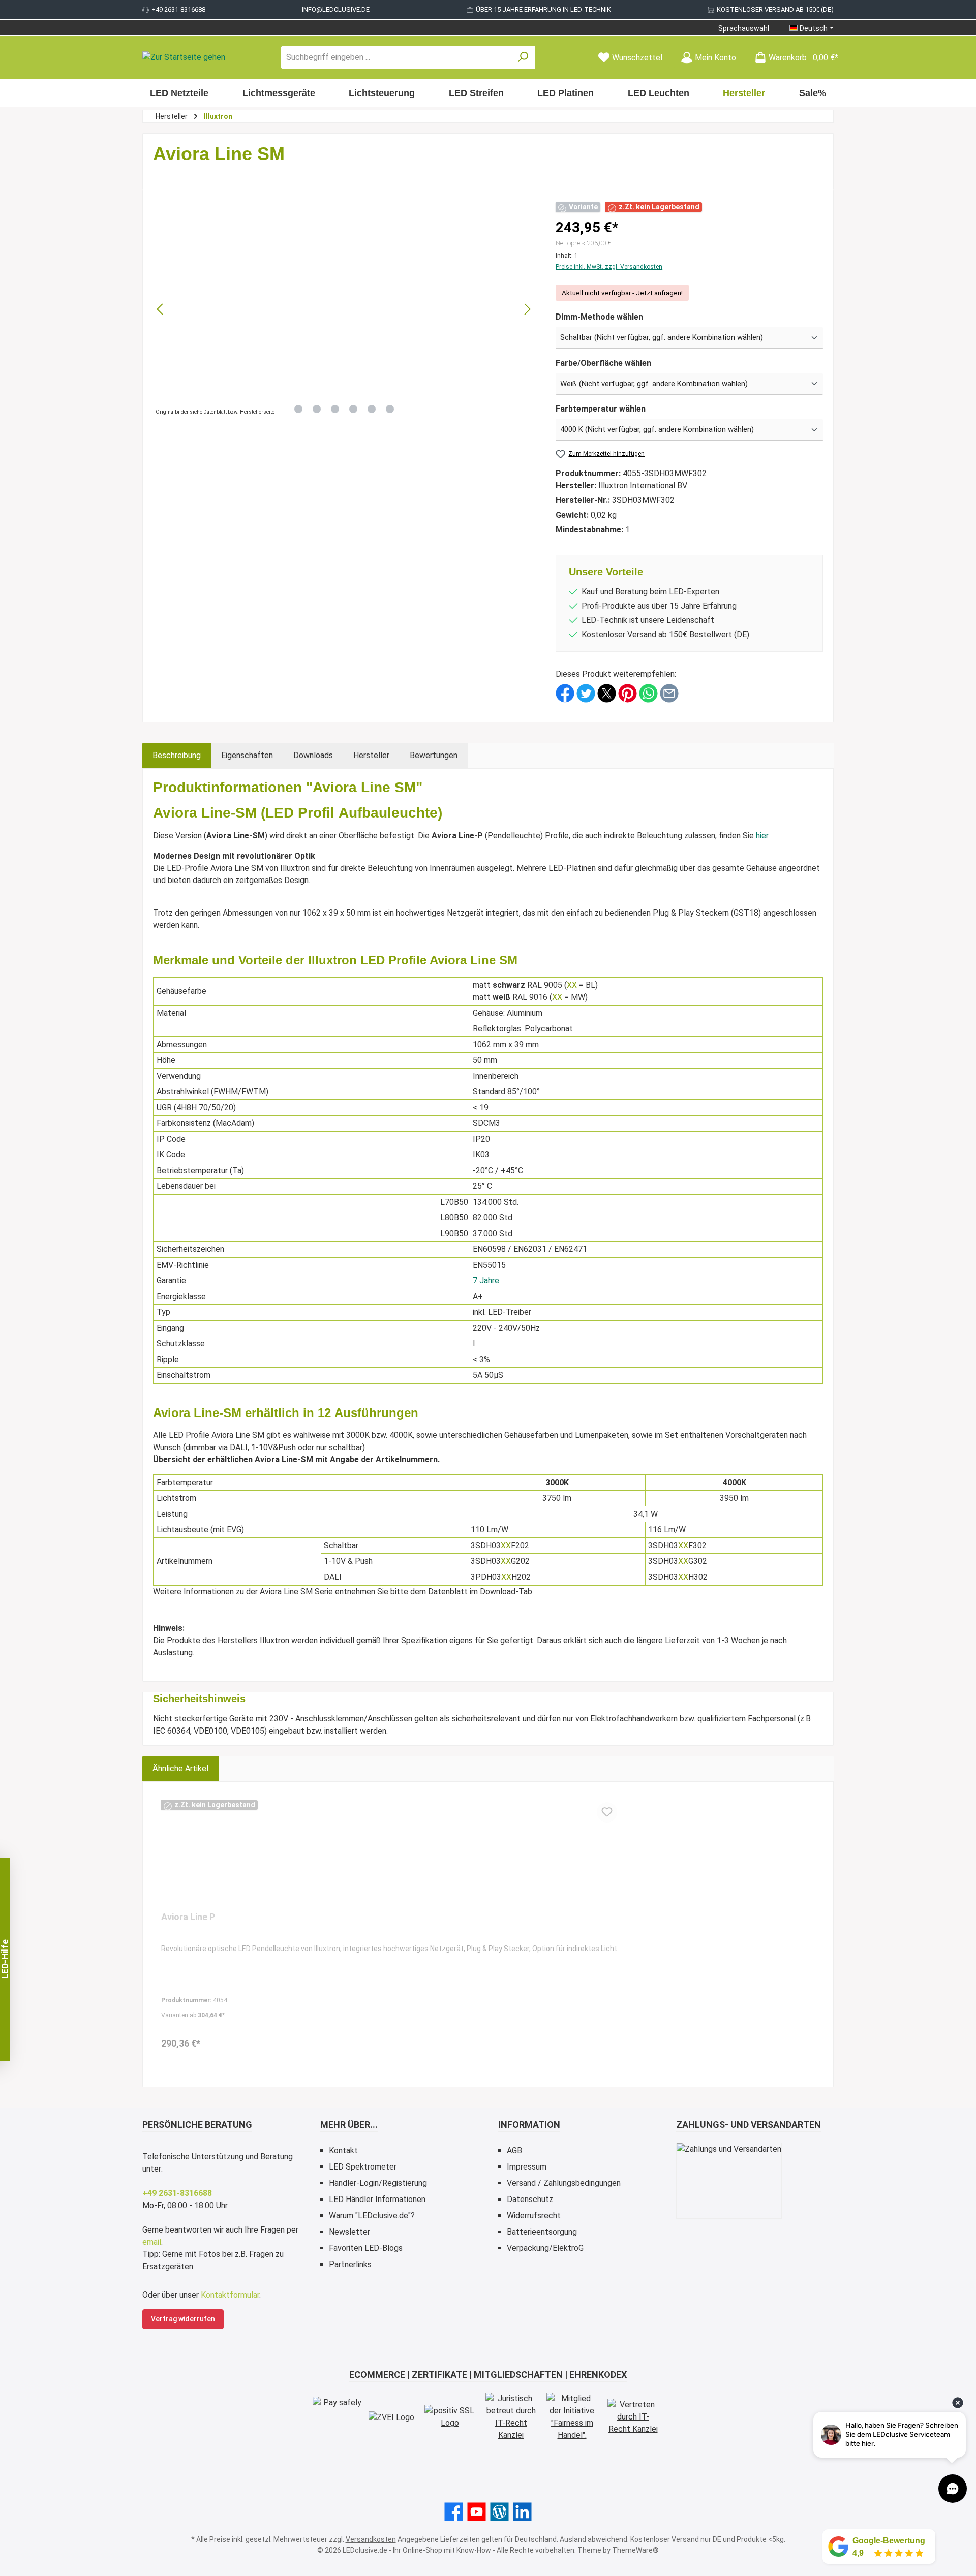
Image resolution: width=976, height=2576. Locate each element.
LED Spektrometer (363, 2167)
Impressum (527, 2167)
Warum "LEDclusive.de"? (372, 2216)
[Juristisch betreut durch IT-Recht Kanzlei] (511, 2417)
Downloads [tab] (313, 755)
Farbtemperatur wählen (601, 409)
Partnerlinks (350, 2264)
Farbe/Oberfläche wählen (603, 363)
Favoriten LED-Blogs (366, 2248)
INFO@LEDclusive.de (336, 9)
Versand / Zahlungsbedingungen (564, 2183)
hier (762, 836)
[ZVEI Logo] (391, 2417)
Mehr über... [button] (349, 2125)
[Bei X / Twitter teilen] (607, 693)
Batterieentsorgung (542, 2232)
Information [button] (529, 2125)
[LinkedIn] (522, 2512)
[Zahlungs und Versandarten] (729, 2181)
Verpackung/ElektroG (545, 2248)
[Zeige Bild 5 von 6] (372, 409)
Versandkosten (371, 2539)
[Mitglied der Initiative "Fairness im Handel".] (572, 2417)
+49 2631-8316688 (178, 9)
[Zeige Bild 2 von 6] (317, 409)
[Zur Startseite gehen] (184, 58)
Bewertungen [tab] (434, 755)
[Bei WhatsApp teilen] (648, 693)
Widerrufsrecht (534, 2216)
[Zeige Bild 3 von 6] (335, 409)
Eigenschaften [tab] (247, 755)
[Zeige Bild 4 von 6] (353, 409)
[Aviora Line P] (389, 1853)
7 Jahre (486, 1281)
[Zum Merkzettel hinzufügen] (607, 1812)
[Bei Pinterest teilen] (628, 693)
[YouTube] (477, 2512)
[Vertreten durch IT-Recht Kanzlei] (633, 2417)
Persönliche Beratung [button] (197, 2125)
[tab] (177, 756)
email (152, 2242)
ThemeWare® (635, 2550)
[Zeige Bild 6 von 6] (390, 409)
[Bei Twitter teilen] (586, 693)
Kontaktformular (230, 2295)
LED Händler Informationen (377, 2199)
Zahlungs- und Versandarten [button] (749, 2125)
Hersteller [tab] (371, 755)
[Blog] (499, 2512)
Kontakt (343, 2150)
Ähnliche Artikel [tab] (180, 1768)
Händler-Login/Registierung (378, 2183)
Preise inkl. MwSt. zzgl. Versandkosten (609, 267)
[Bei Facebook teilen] (565, 693)
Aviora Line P (188, 1917)
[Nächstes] (527, 309)
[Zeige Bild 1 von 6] (298, 409)
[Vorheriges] (161, 309)
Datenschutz (530, 2199)
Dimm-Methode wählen (599, 317)
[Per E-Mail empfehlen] (669, 693)
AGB (514, 2150)
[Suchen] (523, 57)
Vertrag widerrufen (183, 2319)
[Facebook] (454, 2512)
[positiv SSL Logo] (450, 2417)
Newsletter (349, 2232)
